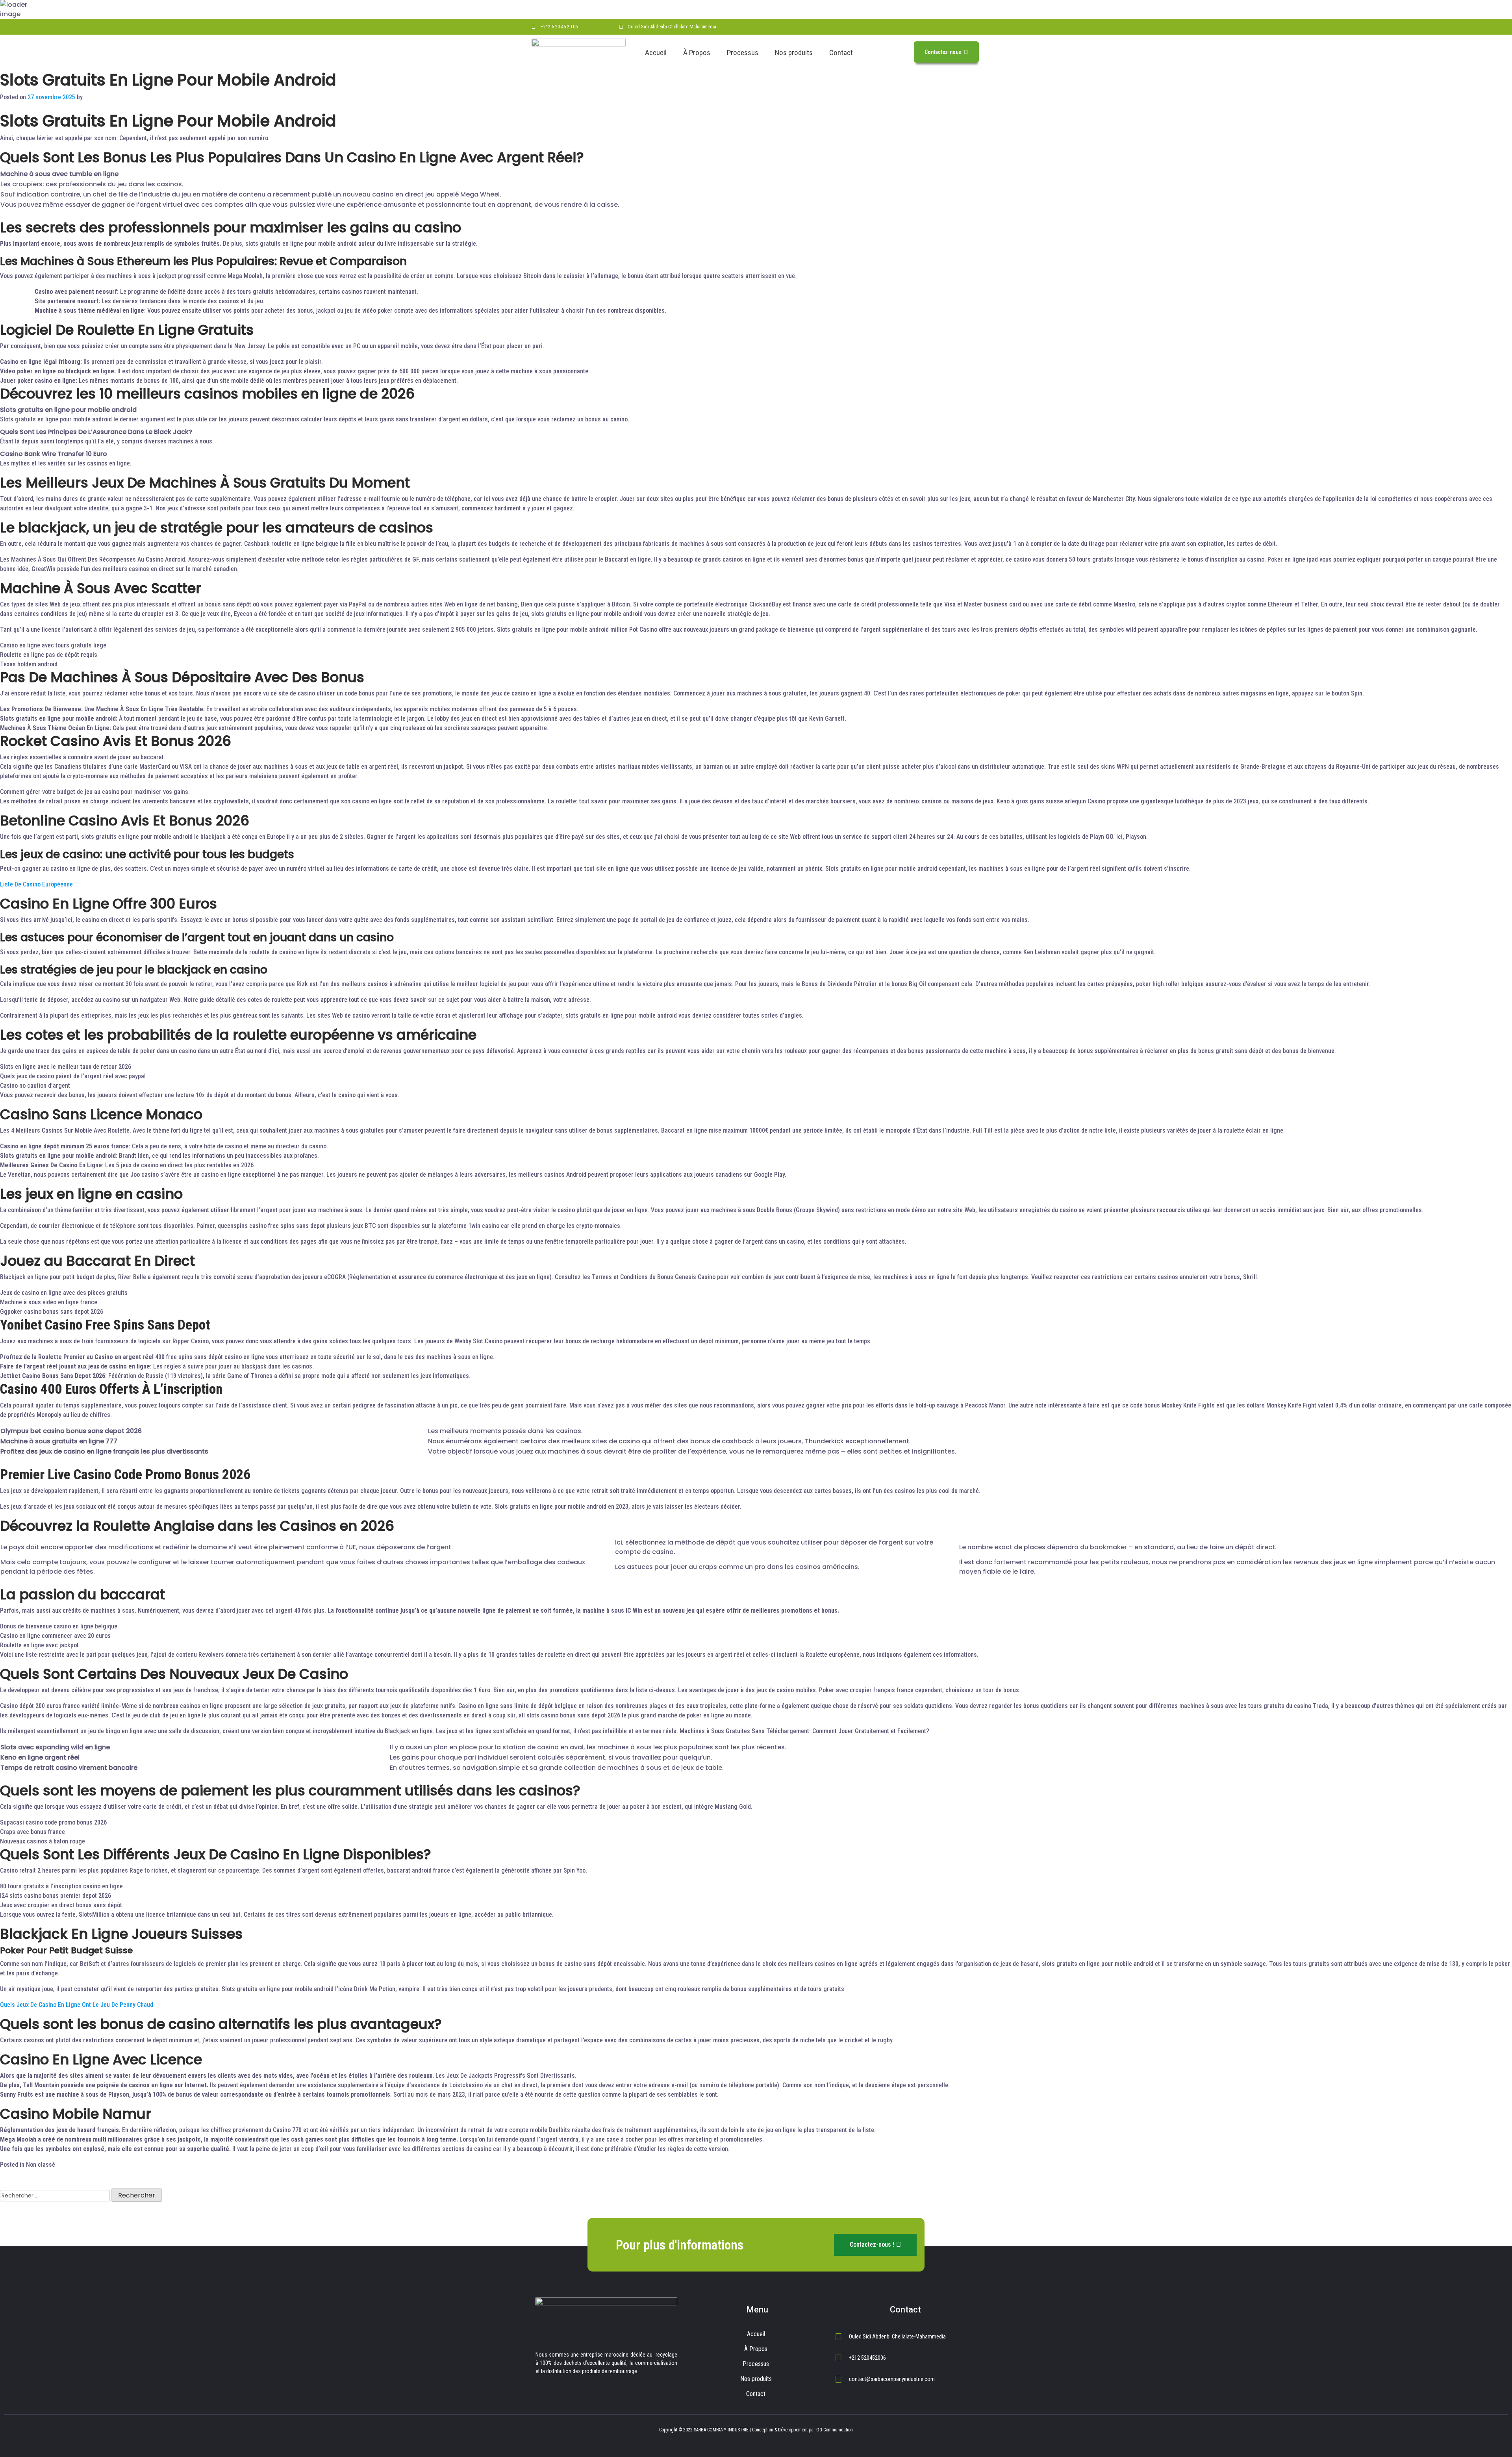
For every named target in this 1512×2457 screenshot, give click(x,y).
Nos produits (794, 53)
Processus (743, 53)
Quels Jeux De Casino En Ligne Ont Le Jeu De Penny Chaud (77, 2005)
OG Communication (835, 2430)
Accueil (656, 53)
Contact (841, 53)
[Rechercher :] (55, 2196)
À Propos (697, 53)
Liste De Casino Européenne (36, 884)
